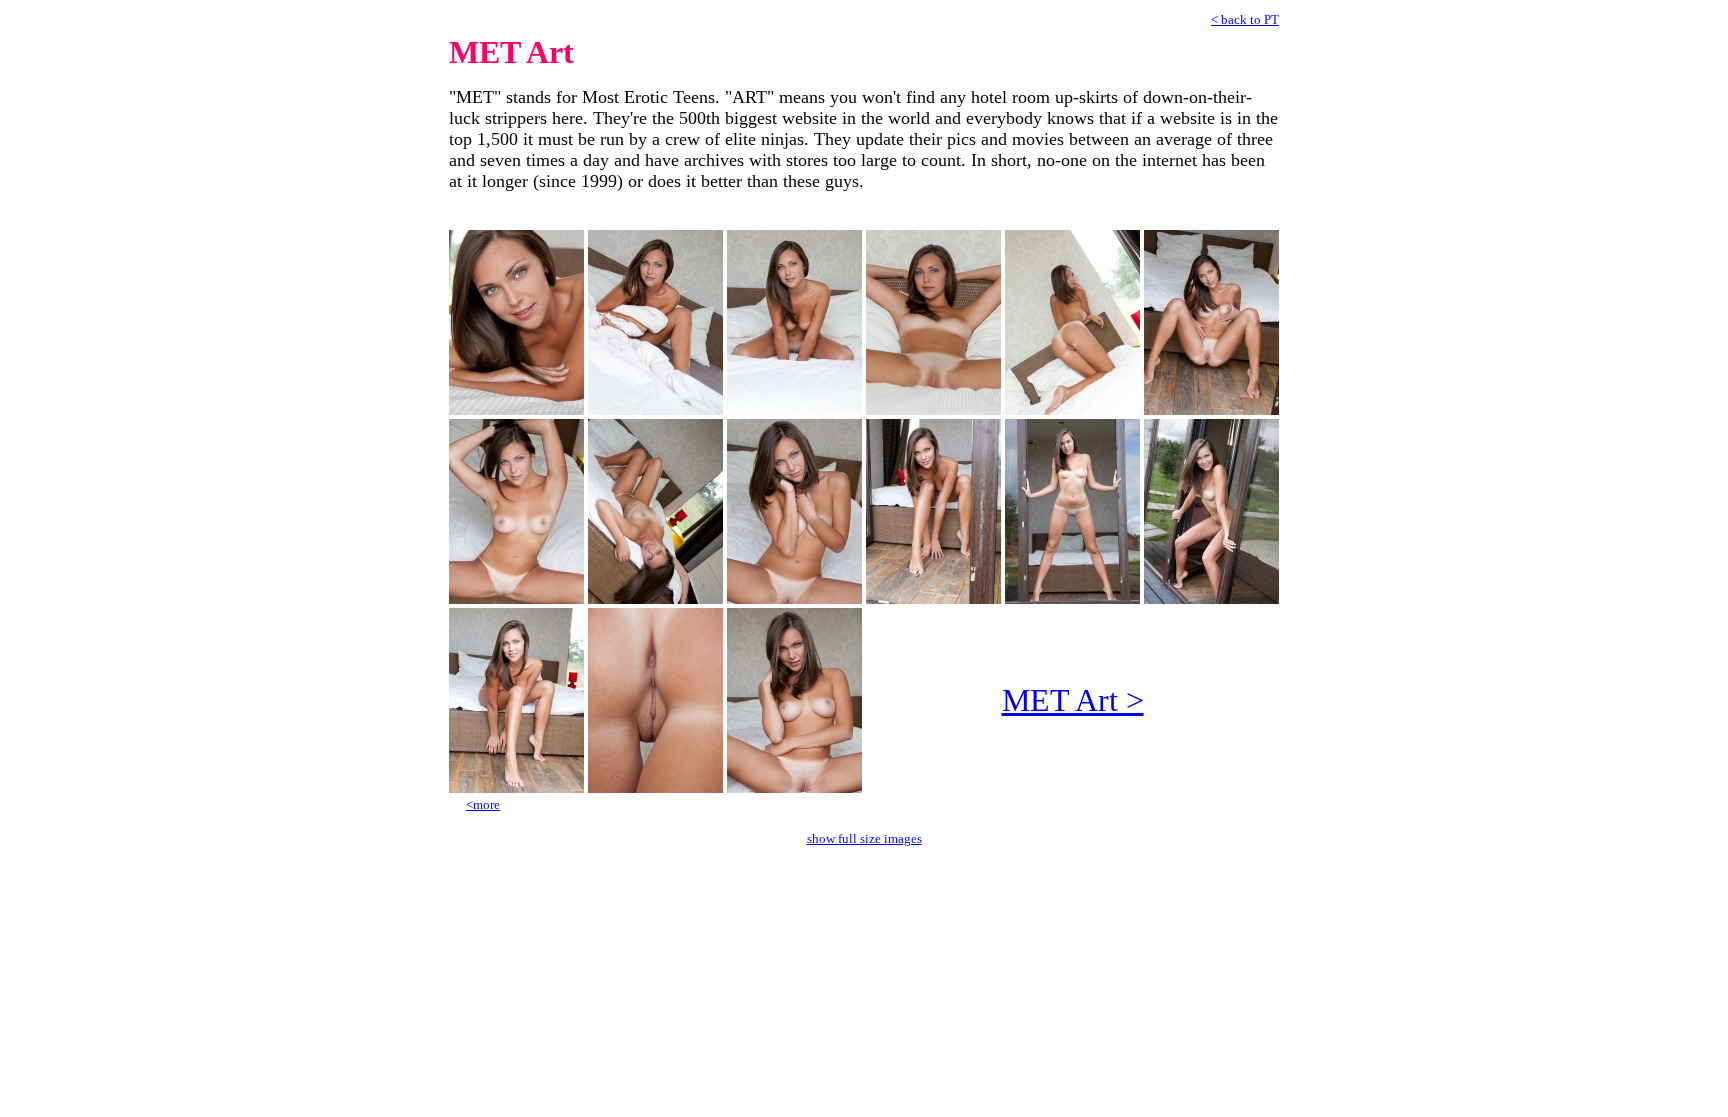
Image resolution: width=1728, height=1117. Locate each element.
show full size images (864, 838)
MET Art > (1073, 700)
